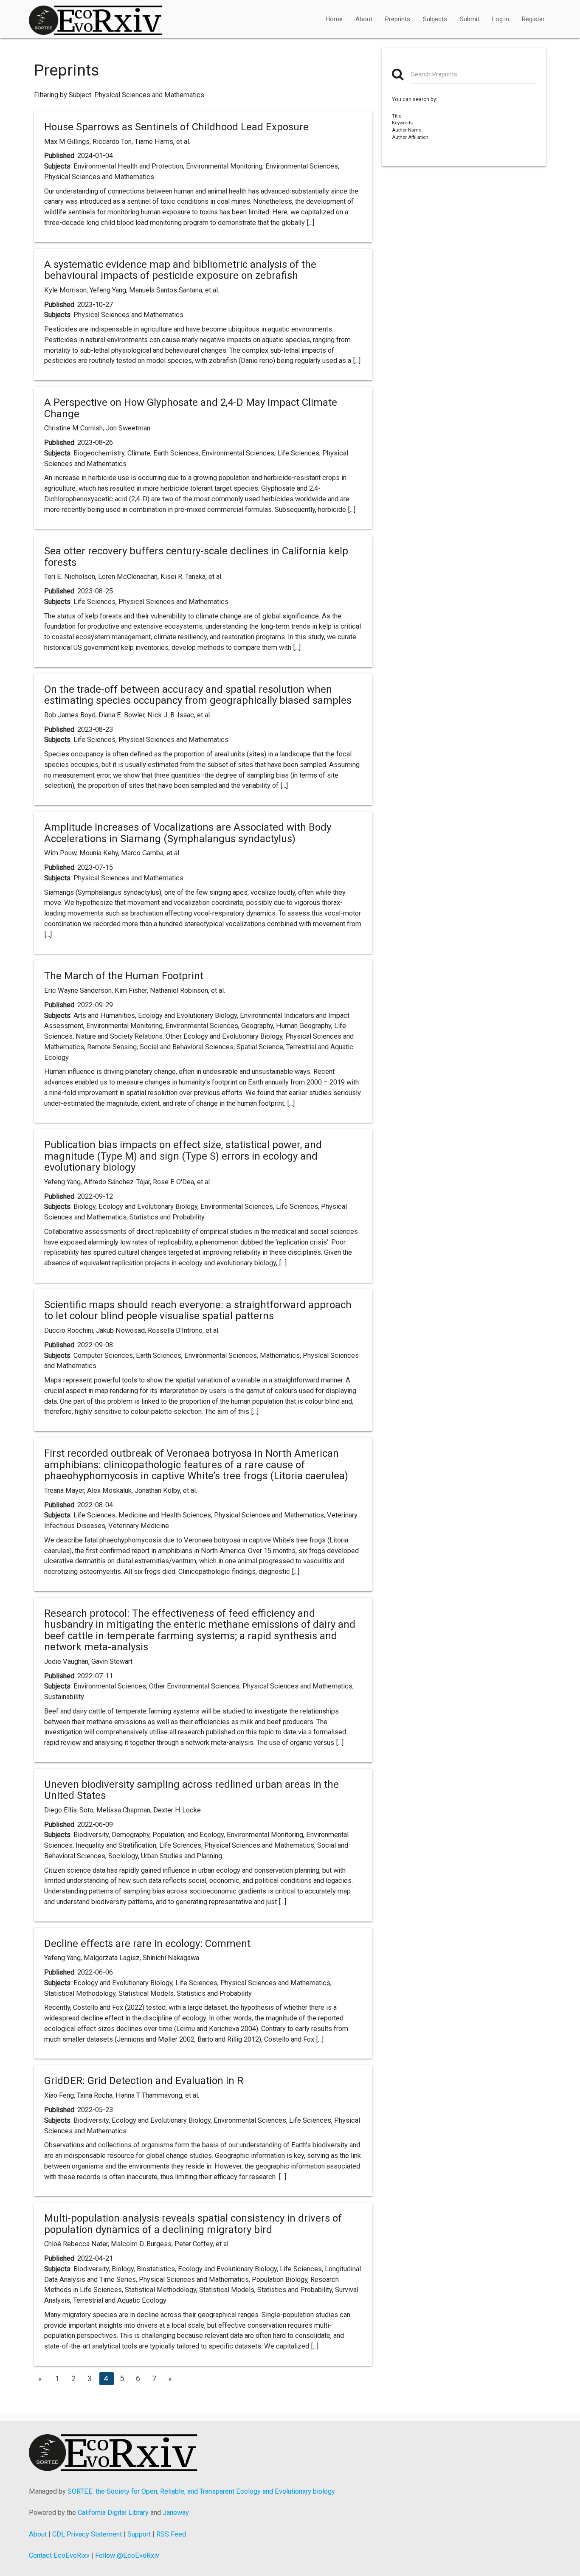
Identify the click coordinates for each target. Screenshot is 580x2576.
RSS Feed (171, 2534)
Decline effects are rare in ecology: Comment (147, 1944)
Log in (501, 19)
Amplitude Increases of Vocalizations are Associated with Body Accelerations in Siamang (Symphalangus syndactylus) (188, 833)
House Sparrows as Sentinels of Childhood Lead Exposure (176, 127)
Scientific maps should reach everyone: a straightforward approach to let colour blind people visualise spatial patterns (198, 1310)
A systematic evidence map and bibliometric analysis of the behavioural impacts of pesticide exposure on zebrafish (180, 270)
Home (334, 19)
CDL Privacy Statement (87, 2534)
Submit (470, 19)
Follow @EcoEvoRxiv (127, 2555)
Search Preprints (434, 74)
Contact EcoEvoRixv (59, 2555)
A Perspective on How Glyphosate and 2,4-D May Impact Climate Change (191, 408)
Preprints (398, 19)
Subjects (435, 19)
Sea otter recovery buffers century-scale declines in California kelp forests (196, 556)
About (364, 19)
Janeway (176, 2513)
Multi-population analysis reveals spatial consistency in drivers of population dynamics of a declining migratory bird (193, 2224)
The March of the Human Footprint (124, 976)
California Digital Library (113, 2513)
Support (139, 2534)
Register (533, 19)
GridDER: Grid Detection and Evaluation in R (144, 2081)
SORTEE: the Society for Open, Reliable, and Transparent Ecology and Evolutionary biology (201, 2491)
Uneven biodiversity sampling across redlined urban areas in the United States (191, 1790)
